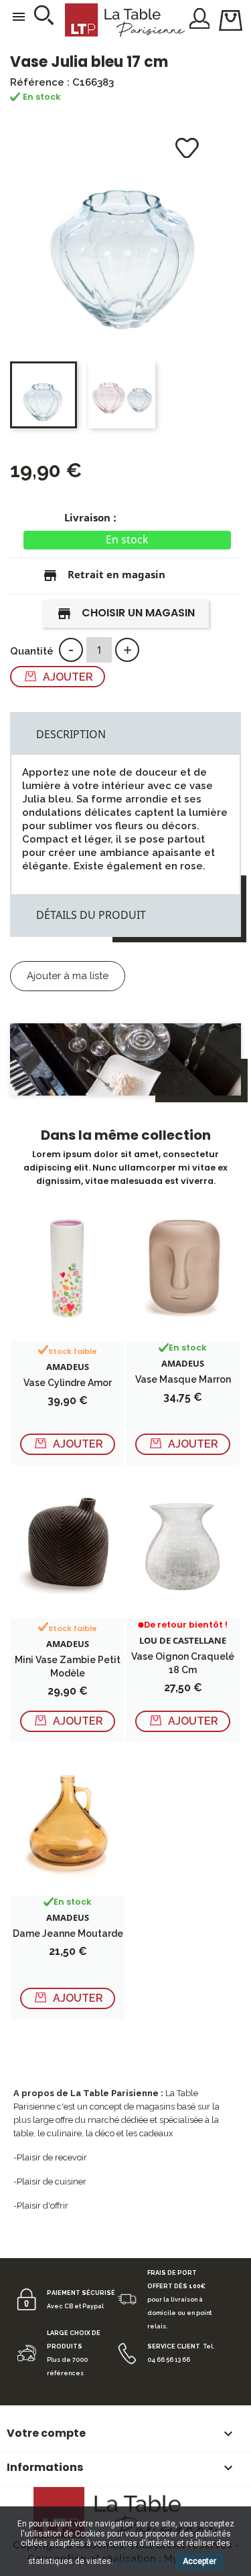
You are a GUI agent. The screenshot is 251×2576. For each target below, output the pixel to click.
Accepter (199, 2561)
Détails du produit (91, 915)
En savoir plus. (142, 2561)
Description (71, 734)
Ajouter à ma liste (68, 976)
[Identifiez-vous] (200, 17)
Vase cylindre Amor (68, 1383)
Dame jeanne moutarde (68, 1934)
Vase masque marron (183, 1379)
